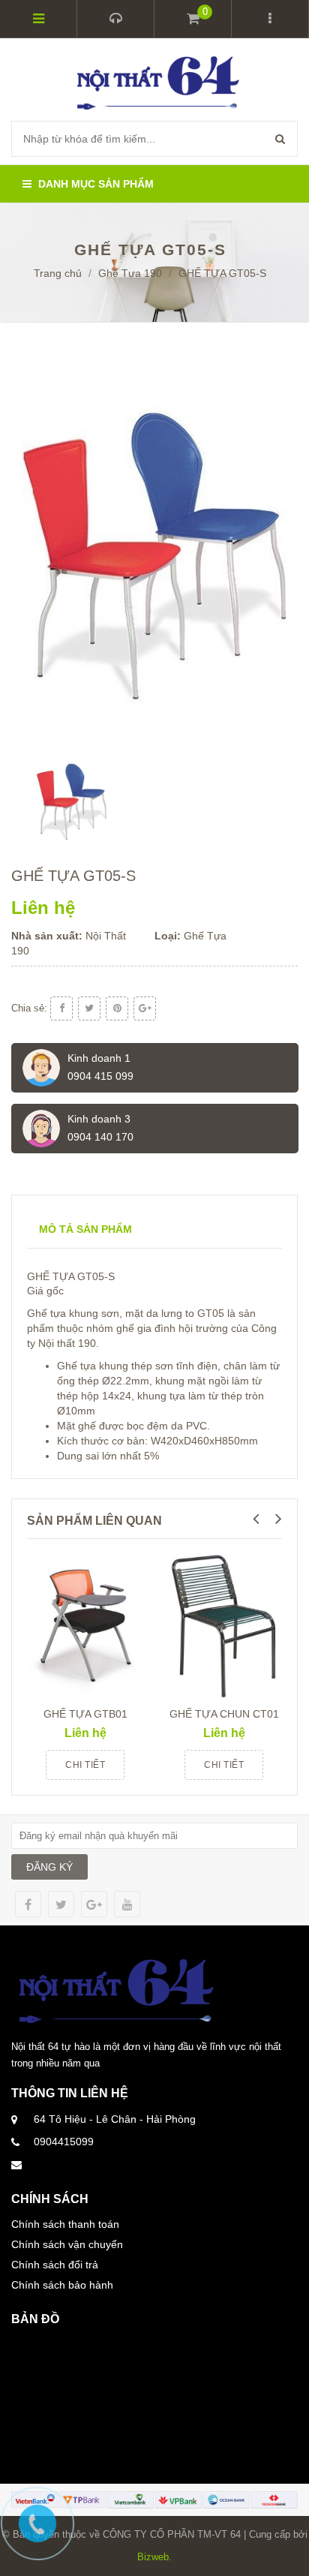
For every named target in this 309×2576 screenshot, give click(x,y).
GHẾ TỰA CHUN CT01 (224, 1714)
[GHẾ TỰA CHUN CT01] (224, 1624)
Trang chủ (58, 273)
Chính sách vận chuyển (67, 2244)
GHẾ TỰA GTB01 (85, 1714)
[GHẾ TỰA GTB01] (85, 1624)
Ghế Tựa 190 (130, 273)
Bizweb (153, 2557)
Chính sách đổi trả (55, 2265)
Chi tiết (85, 1765)
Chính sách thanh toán (65, 2224)
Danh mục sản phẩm (94, 184)
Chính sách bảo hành (62, 2285)
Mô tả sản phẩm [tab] (85, 1229)
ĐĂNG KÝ (49, 1867)
